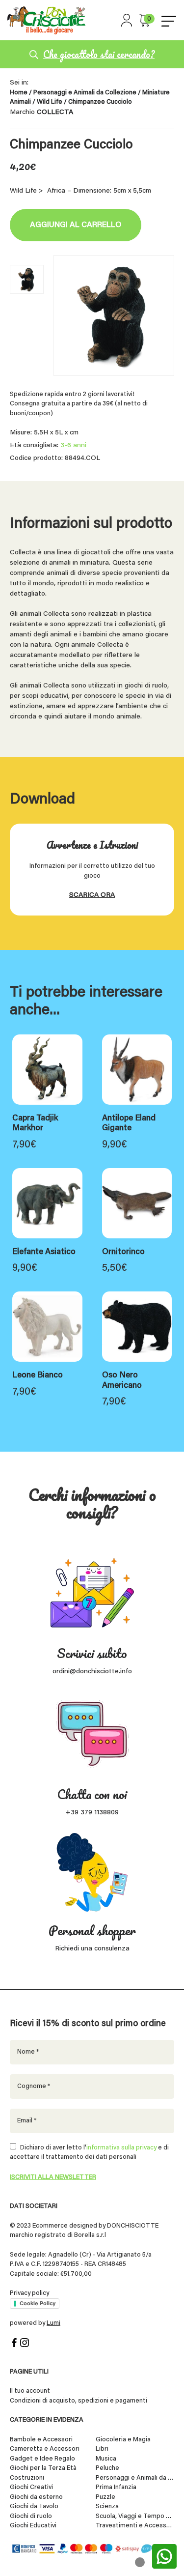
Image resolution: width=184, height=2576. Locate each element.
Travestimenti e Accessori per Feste (135, 2526)
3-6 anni (73, 446)
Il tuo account (30, 2391)
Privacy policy (29, 2293)
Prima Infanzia (116, 2487)
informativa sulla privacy (121, 2148)
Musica (106, 2459)
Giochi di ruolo (31, 2516)
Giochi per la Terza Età (43, 2468)
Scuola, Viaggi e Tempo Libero (135, 2516)
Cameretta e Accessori (45, 2449)
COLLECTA (55, 113)
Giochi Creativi (31, 2487)
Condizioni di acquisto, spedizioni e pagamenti (79, 2401)
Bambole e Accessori (41, 2440)
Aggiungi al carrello (76, 225)
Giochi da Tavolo (34, 2506)
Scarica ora (92, 895)
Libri (102, 2449)
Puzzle (105, 2497)
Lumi (53, 2323)
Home (19, 93)
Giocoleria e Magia (123, 2440)
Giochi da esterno (36, 2497)
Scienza (107, 2506)
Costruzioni (27, 2478)
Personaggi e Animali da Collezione (85, 93)
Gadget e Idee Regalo (42, 2459)
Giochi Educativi (33, 2526)
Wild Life (50, 102)
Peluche (107, 2468)
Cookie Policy (38, 2303)
